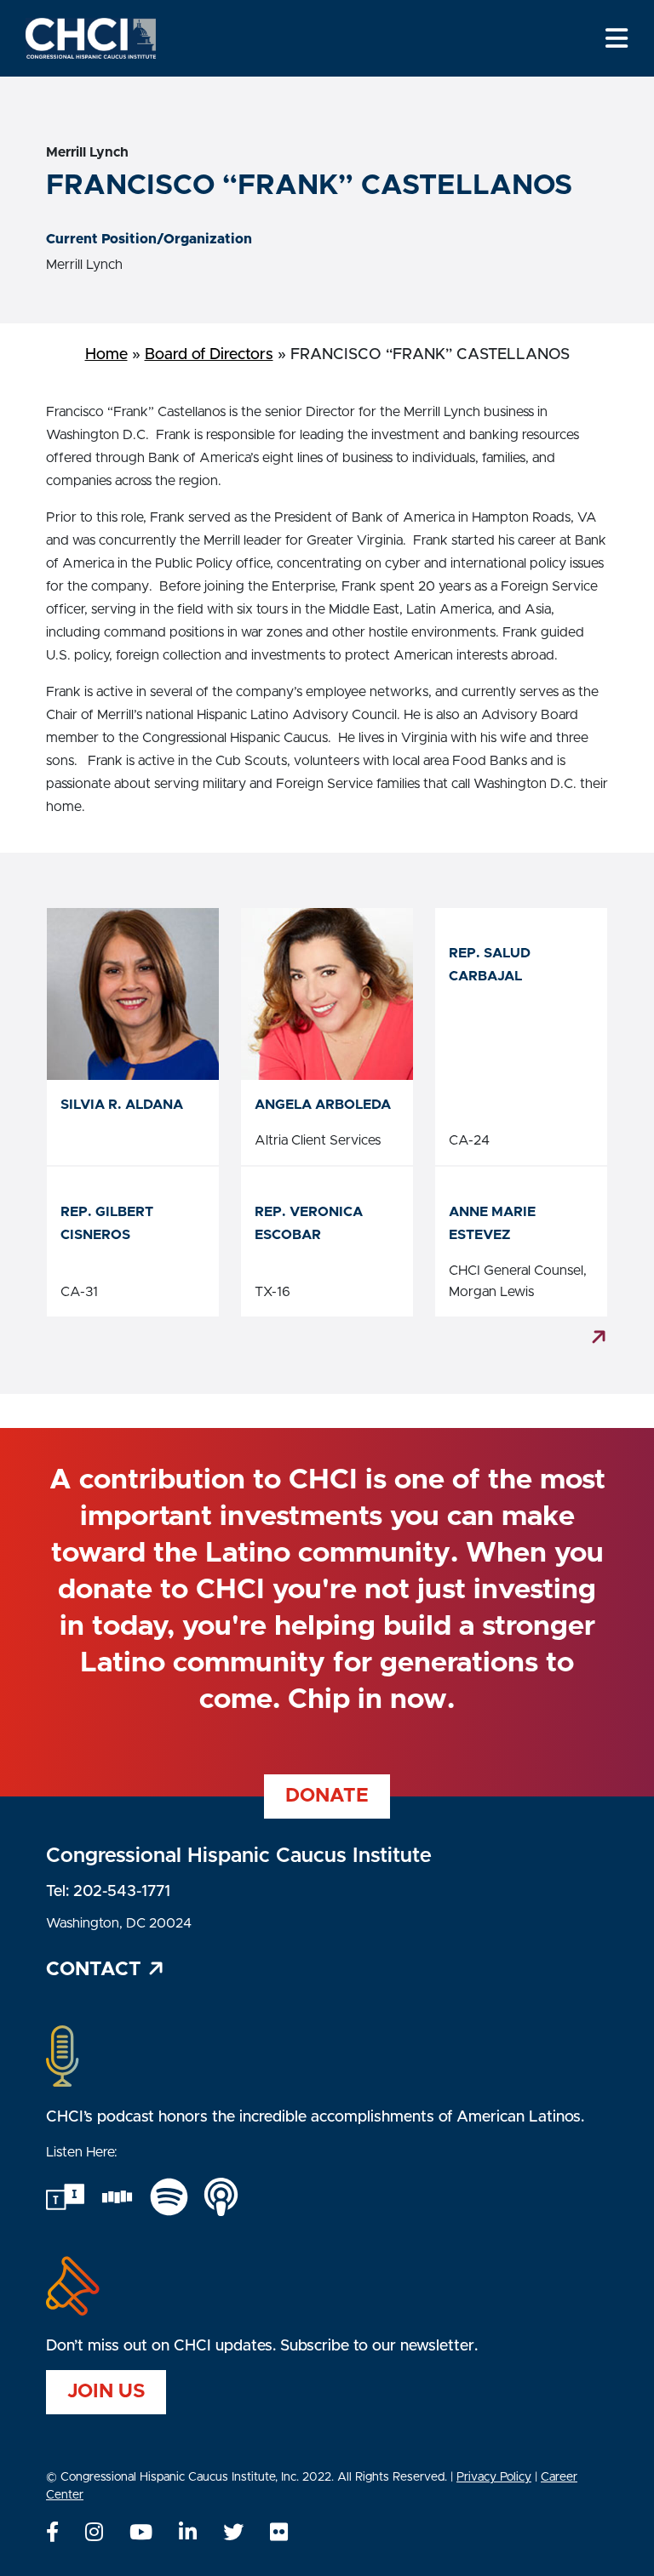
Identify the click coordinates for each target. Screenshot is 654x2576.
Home (106, 355)
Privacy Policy (494, 2477)
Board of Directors (209, 355)
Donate (327, 1796)
